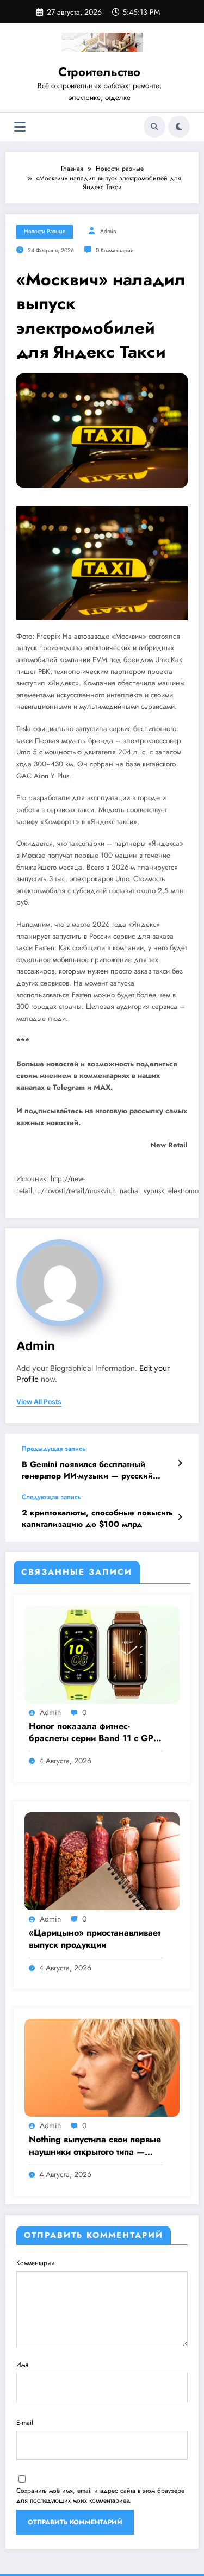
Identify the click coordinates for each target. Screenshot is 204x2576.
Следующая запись (51, 1497)
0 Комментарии (115, 250)
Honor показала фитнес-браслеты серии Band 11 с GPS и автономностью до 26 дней (94, 1733)
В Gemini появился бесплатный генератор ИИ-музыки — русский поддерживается (87, 1471)
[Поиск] (154, 127)
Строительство (99, 72)
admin (108, 231)
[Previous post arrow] (180, 1463)
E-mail (25, 2423)
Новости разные (45, 231)
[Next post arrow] (180, 1517)
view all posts (39, 1402)
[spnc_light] (179, 127)
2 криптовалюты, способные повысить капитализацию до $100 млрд (97, 1519)
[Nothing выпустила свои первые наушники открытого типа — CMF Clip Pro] (102, 2067)
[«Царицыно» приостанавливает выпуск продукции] (102, 1861)
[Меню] (20, 127)
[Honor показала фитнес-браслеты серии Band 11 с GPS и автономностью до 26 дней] (102, 1654)
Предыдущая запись (54, 1449)
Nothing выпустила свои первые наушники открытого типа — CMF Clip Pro (95, 2146)
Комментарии (36, 2263)
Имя (22, 2365)
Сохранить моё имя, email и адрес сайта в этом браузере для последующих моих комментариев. (100, 2496)
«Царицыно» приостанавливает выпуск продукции (95, 1939)
